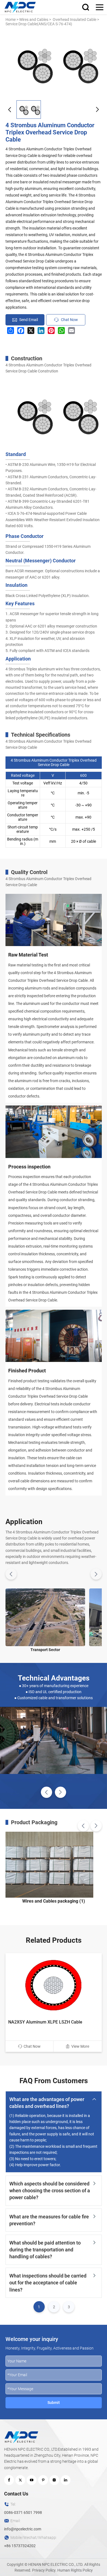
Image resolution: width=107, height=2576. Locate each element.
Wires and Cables (34, 20)
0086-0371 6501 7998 (23, 2513)
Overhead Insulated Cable (74, 20)
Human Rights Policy (75, 2570)
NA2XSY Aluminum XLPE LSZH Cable (45, 2022)
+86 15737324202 (20, 2546)
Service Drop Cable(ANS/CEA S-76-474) (39, 24)
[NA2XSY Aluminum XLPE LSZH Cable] (54, 1985)
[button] (10, 110)
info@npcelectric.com (23, 2529)
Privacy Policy (44, 2570)
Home (11, 20)
